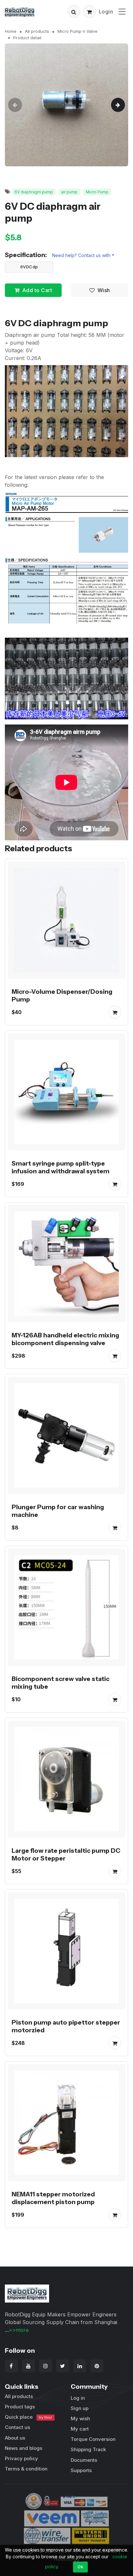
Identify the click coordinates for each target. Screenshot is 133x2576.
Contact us (17, 2427)
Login (106, 12)
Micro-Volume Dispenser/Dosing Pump (62, 995)
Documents (84, 2460)
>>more (19, 2330)
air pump (69, 192)
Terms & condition (26, 2469)
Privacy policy (21, 2458)
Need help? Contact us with (81, 255)
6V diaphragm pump (34, 192)
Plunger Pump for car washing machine (58, 1511)
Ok (80, 2567)
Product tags (20, 2407)
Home (11, 31)
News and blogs (24, 2448)
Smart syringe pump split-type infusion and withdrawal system (61, 1167)
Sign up (80, 2408)
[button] (74, 12)
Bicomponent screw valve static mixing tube (61, 1683)
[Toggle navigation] (122, 11)
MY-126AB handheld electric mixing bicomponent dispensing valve (65, 1339)
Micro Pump (97, 192)
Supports (81, 2470)
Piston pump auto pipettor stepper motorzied (66, 2026)
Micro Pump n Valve (77, 31)
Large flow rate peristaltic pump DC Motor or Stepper (66, 1854)
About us (15, 2438)
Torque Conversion (93, 2439)
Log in (78, 2398)
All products (37, 31)
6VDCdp (29, 267)
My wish (80, 2419)
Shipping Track (88, 2449)
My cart (80, 2429)
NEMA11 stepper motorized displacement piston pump (53, 2198)
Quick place (28, 2417)
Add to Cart (37, 290)
